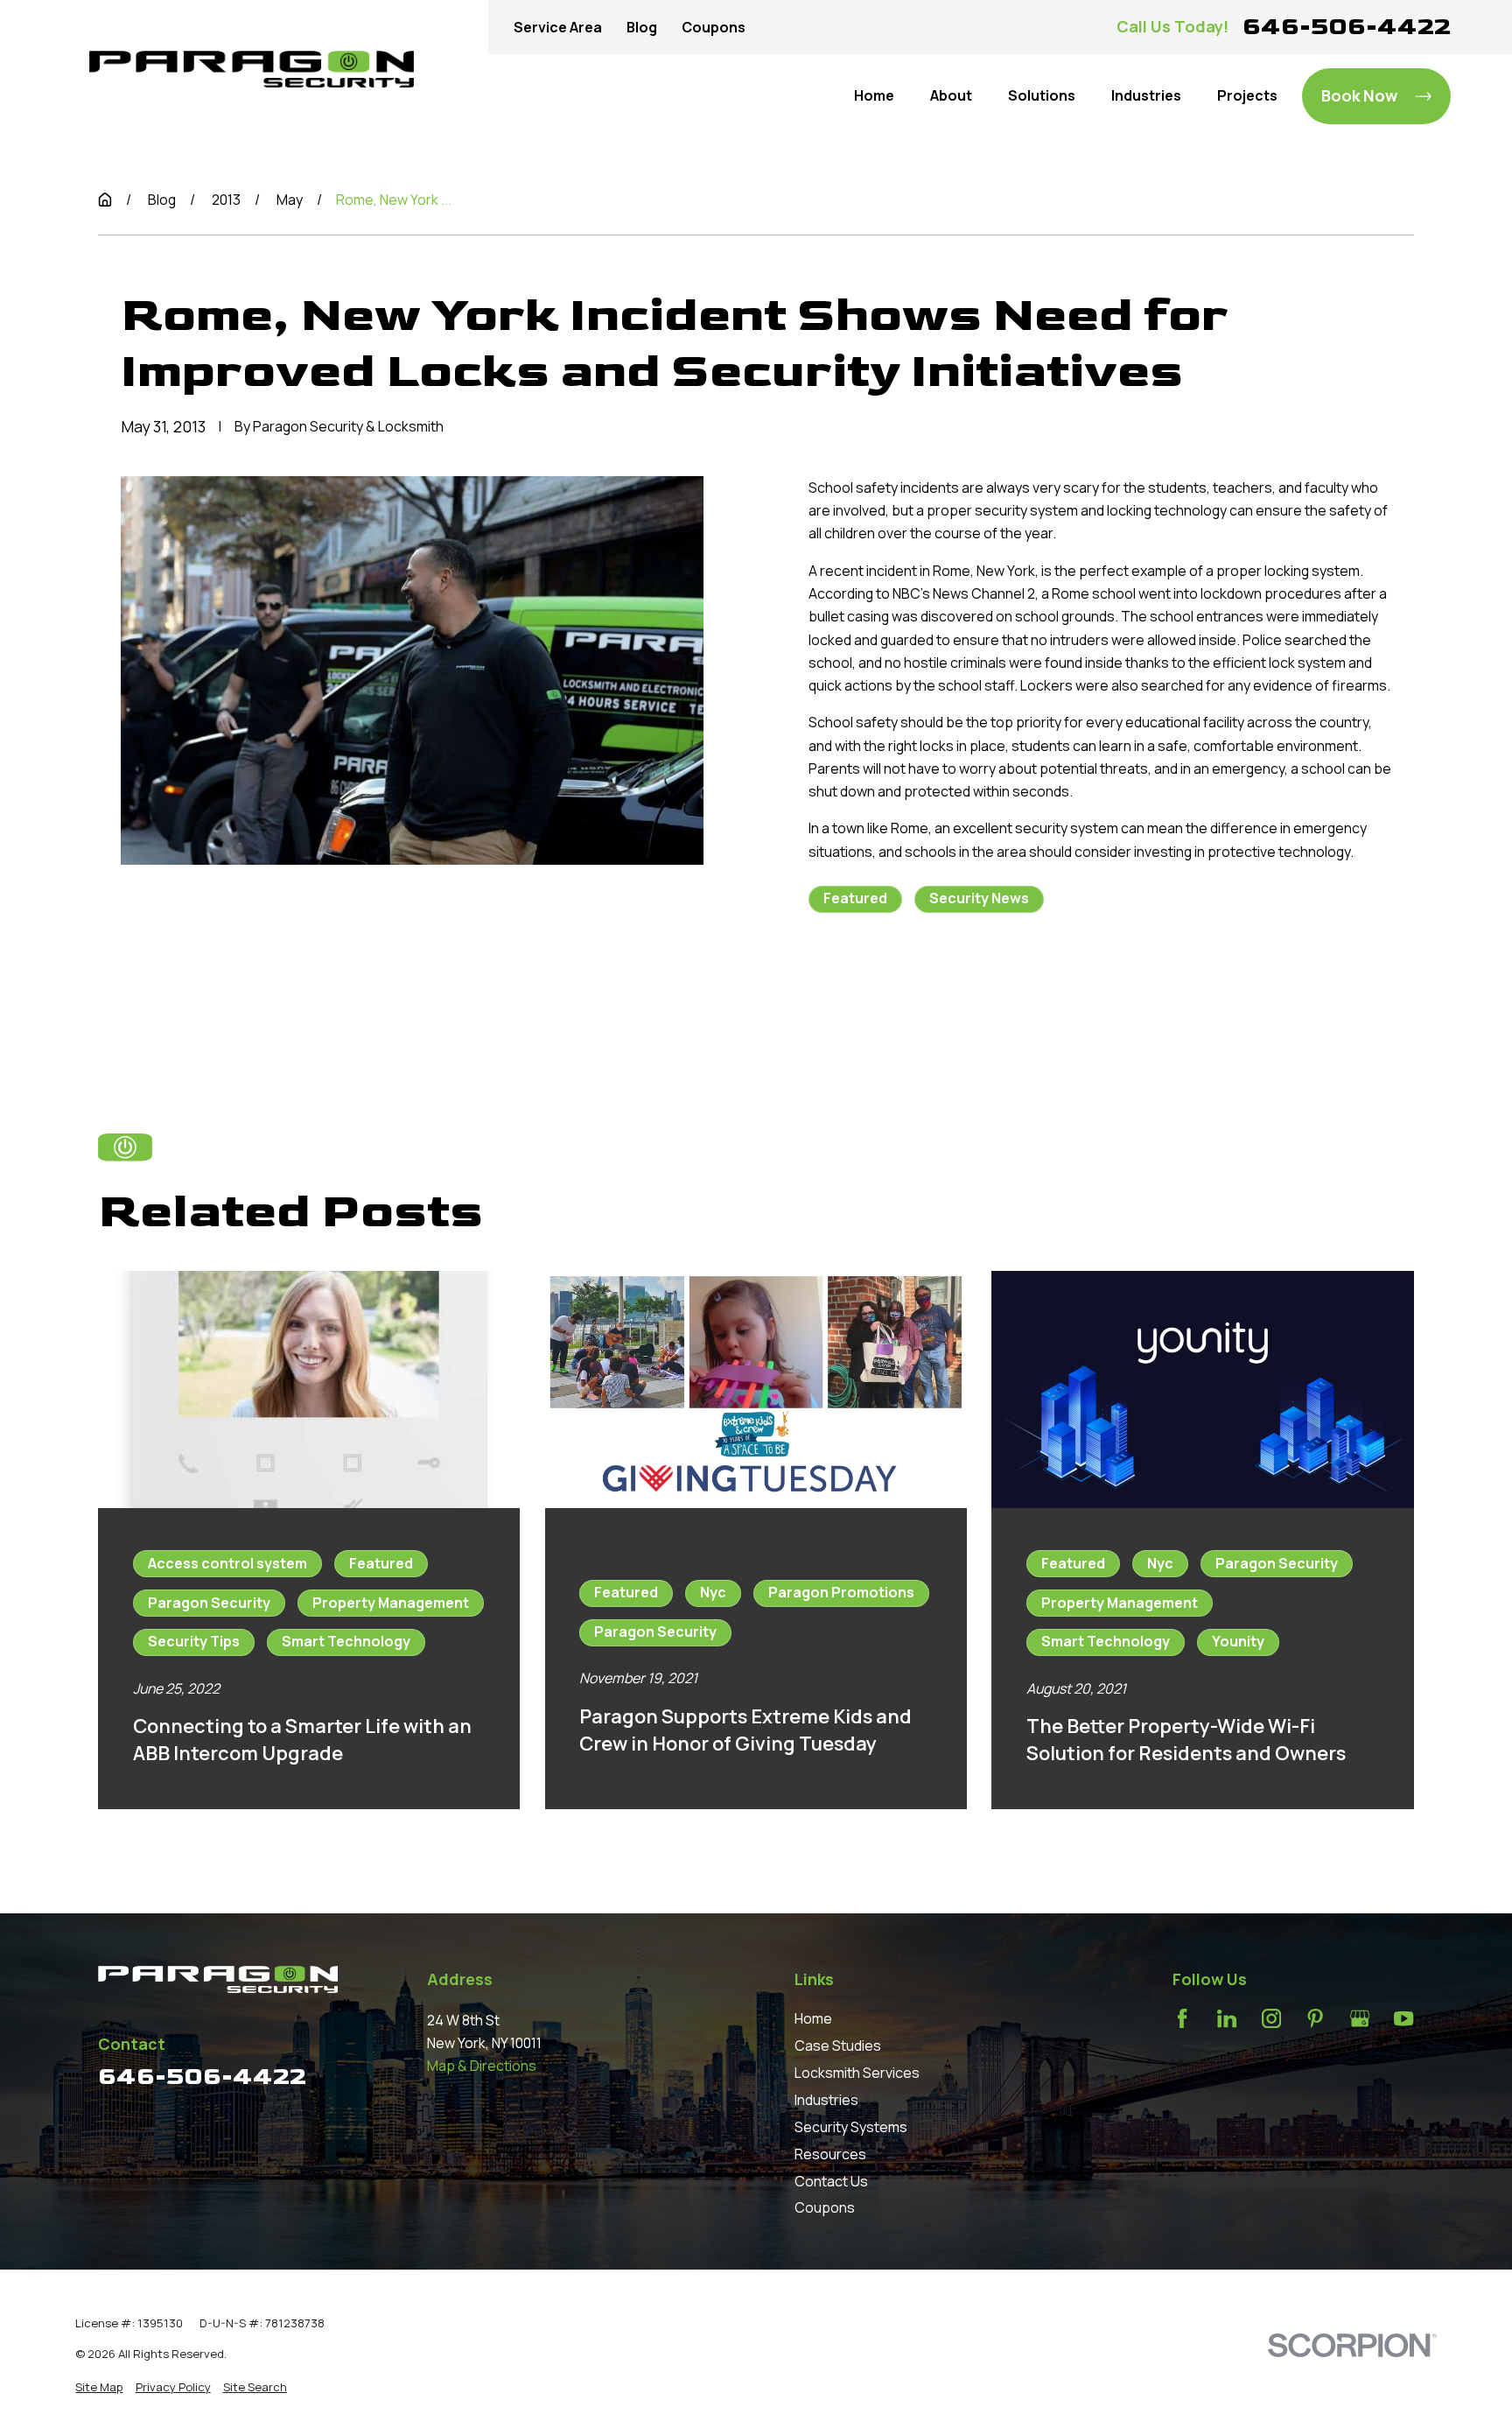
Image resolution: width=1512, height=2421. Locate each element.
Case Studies (838, 2046)
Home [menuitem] (874, 95)
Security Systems (851, 2127)
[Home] (252, 69)
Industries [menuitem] (1146, 95)
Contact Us (831, 2181)
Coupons (714, 27)
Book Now (1359, 95)
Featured (855, 898)
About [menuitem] (951, 95)
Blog (642, 27)
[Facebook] (1182, 2018)
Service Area (558, 27)
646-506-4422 (1347, 27)
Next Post (1032, 994)
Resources (830, 2154)
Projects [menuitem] (1247, 95)
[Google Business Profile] (1360, 2018)
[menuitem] (99, 2387)
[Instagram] (1271, 2018)
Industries (826, 2100)
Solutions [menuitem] (1042, 95)
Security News (979, 898)
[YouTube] (1403, 2018)
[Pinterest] (1315, 2018)
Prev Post (902, 994)
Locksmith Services (857, 2073)
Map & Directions (482, 2066)
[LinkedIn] (1227, 2018)
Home (813, 2018)
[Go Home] (105, 200)
